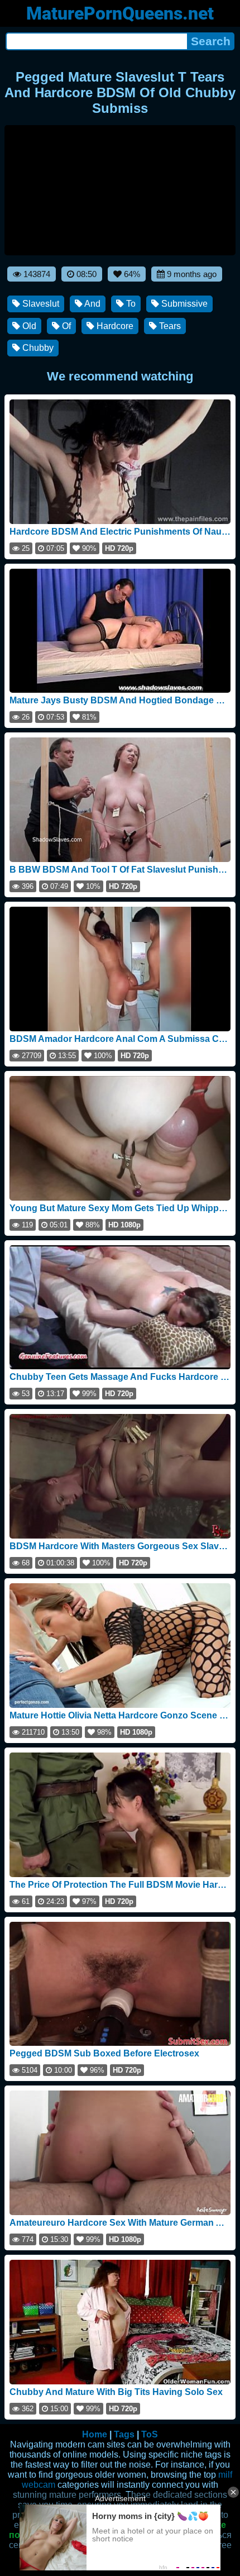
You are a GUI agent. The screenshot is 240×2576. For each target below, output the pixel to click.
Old (28, 326)
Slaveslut (40, 304)
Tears (169, 326)
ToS (150, 2434)
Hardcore (114, 326)
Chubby (37, 348)
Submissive (183, 304)
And (92, 304)
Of (65, 326)
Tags (124, 2434)
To (130, 304)
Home (95, 2434)
